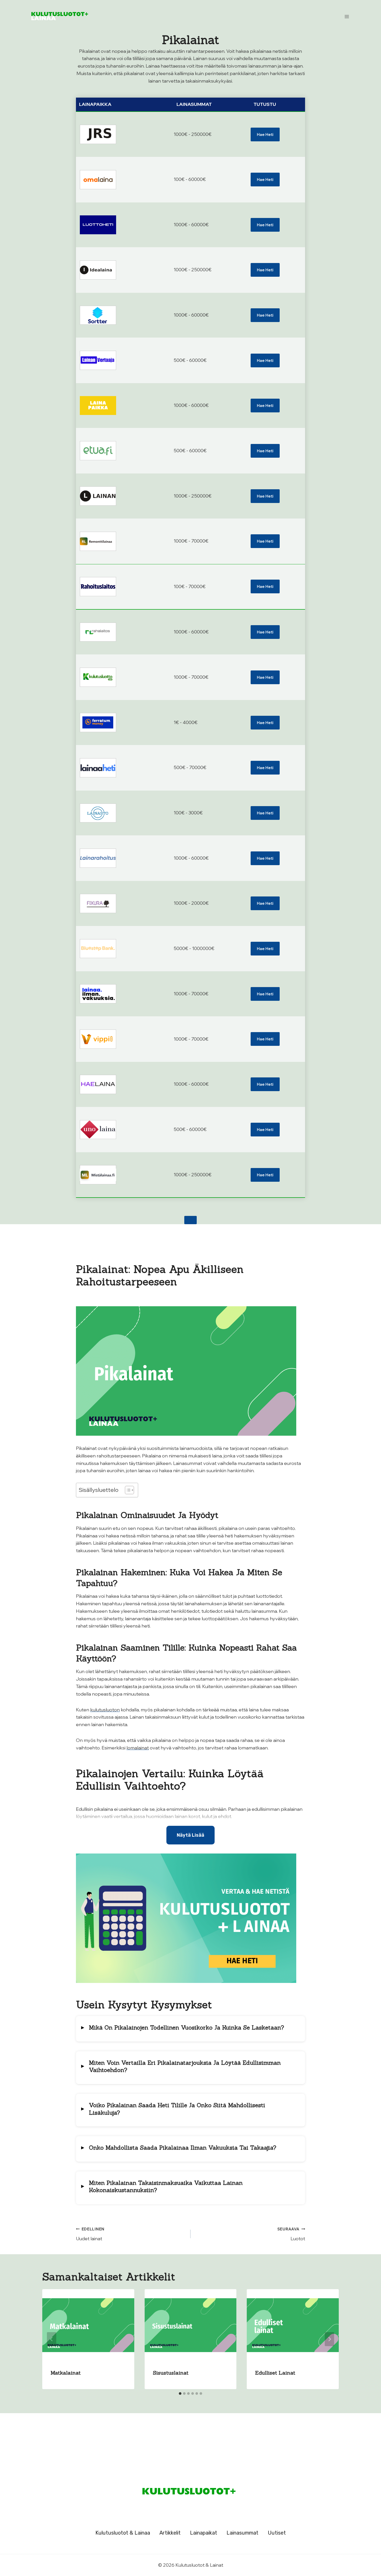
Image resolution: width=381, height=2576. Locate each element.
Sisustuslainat (171, 2373)
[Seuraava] (329, 2339)
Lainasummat (242, 2533)
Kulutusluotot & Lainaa (123, 2533)
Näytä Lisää (190, 1835)
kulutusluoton (105, 1709)
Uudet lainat (90, 2234)
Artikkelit (170, 2533)
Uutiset (277, 2533)
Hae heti (265, 134)
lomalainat (138, 1747)
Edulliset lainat (275, 2373)
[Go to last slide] (52, 2339)
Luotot (291, 2234)
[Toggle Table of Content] (127, 1490)
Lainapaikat (204, 2533)
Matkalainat (66, 2373)
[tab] (180, 2393)
